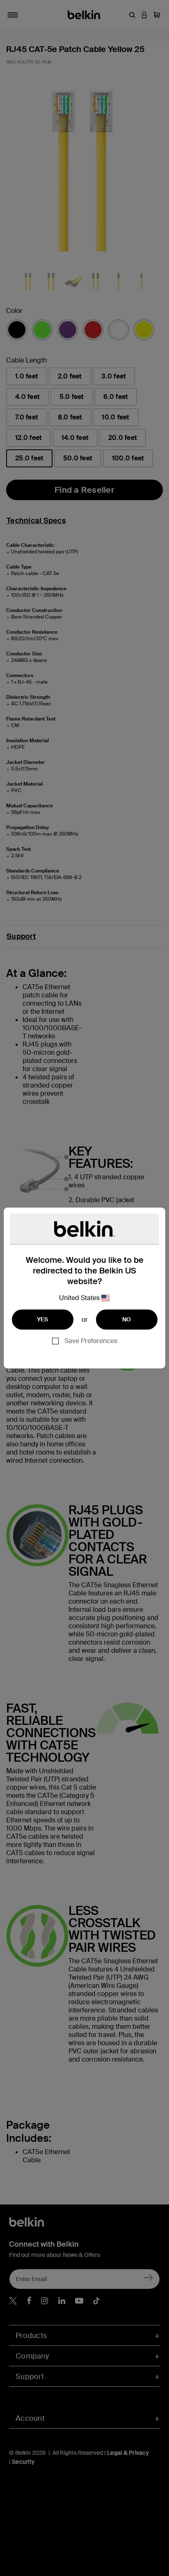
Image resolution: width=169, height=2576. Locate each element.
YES (43, 1319)
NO (127, 1319)
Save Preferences (91, 1341)
